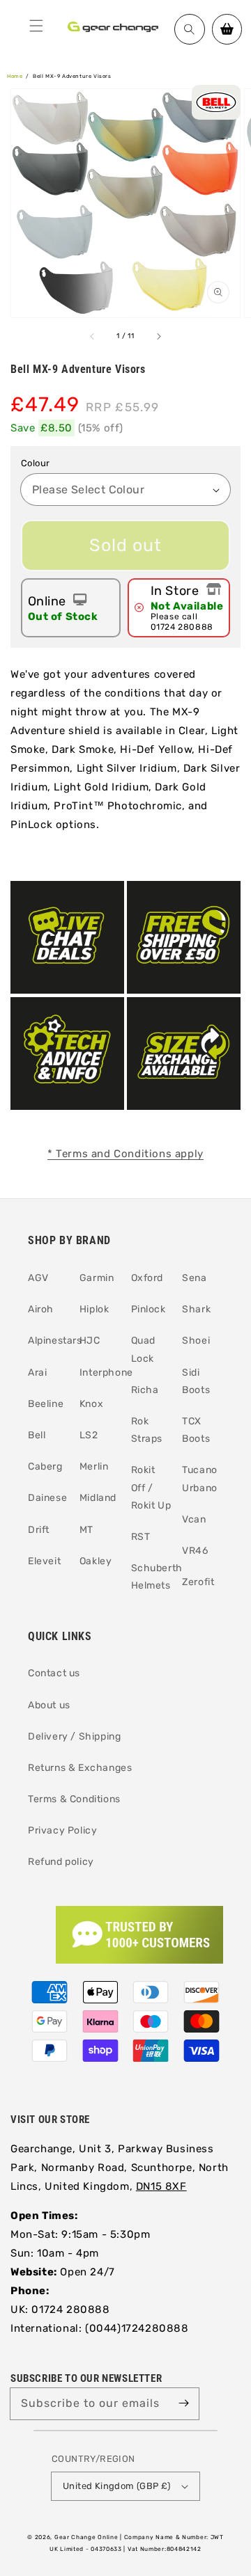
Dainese (47, 1498)
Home (15, 76)
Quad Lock (143, 1349)
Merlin (94, 1466)
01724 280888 (182, 627)
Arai (37, 1373)
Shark (196, 1309)
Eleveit (44, 1561)
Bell (37, 1435)
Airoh (41, 1309)
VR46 (195, 1551)
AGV (38, 1278)
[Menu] (36, 26)
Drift (39, 1530)
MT (86, 1530)
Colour (35, 463)
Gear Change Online (86, 2537)
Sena (194, 1278)
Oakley (96, 1561)
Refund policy (61, 1862)
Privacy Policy (62, 1830)
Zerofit (198, 1582)
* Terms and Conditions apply (125, 1154)
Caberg (45, 1466)
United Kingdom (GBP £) (117, 2486)
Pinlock (149, 1309)
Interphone (100, 1373)
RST (141, 1537)
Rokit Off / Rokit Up (151, 1487)
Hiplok (94, 1309)
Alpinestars (48, 1341)
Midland (98, 1498)
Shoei (196, 1341)
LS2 (89, 1435)
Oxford (147, 1278)
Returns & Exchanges (80, 1768)
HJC (90, 1341)
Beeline (46, 1404)
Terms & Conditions (74, 1799)
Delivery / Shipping (74, 1736)
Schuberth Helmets (152, 1577)
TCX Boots (196, 1430)
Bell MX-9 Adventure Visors (72, 76)
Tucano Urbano (200, 1479)
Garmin (97, 1278)
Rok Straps (147, 1430)
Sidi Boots (196, 1381)
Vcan (194, 1519)
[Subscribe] (183, 2403)
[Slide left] (93, 337)
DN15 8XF (161, 2186)
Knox (91, 1404)
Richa (145, 1390)
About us (49, 1705)
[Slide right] (158, 337)
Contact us (54, 1673)
